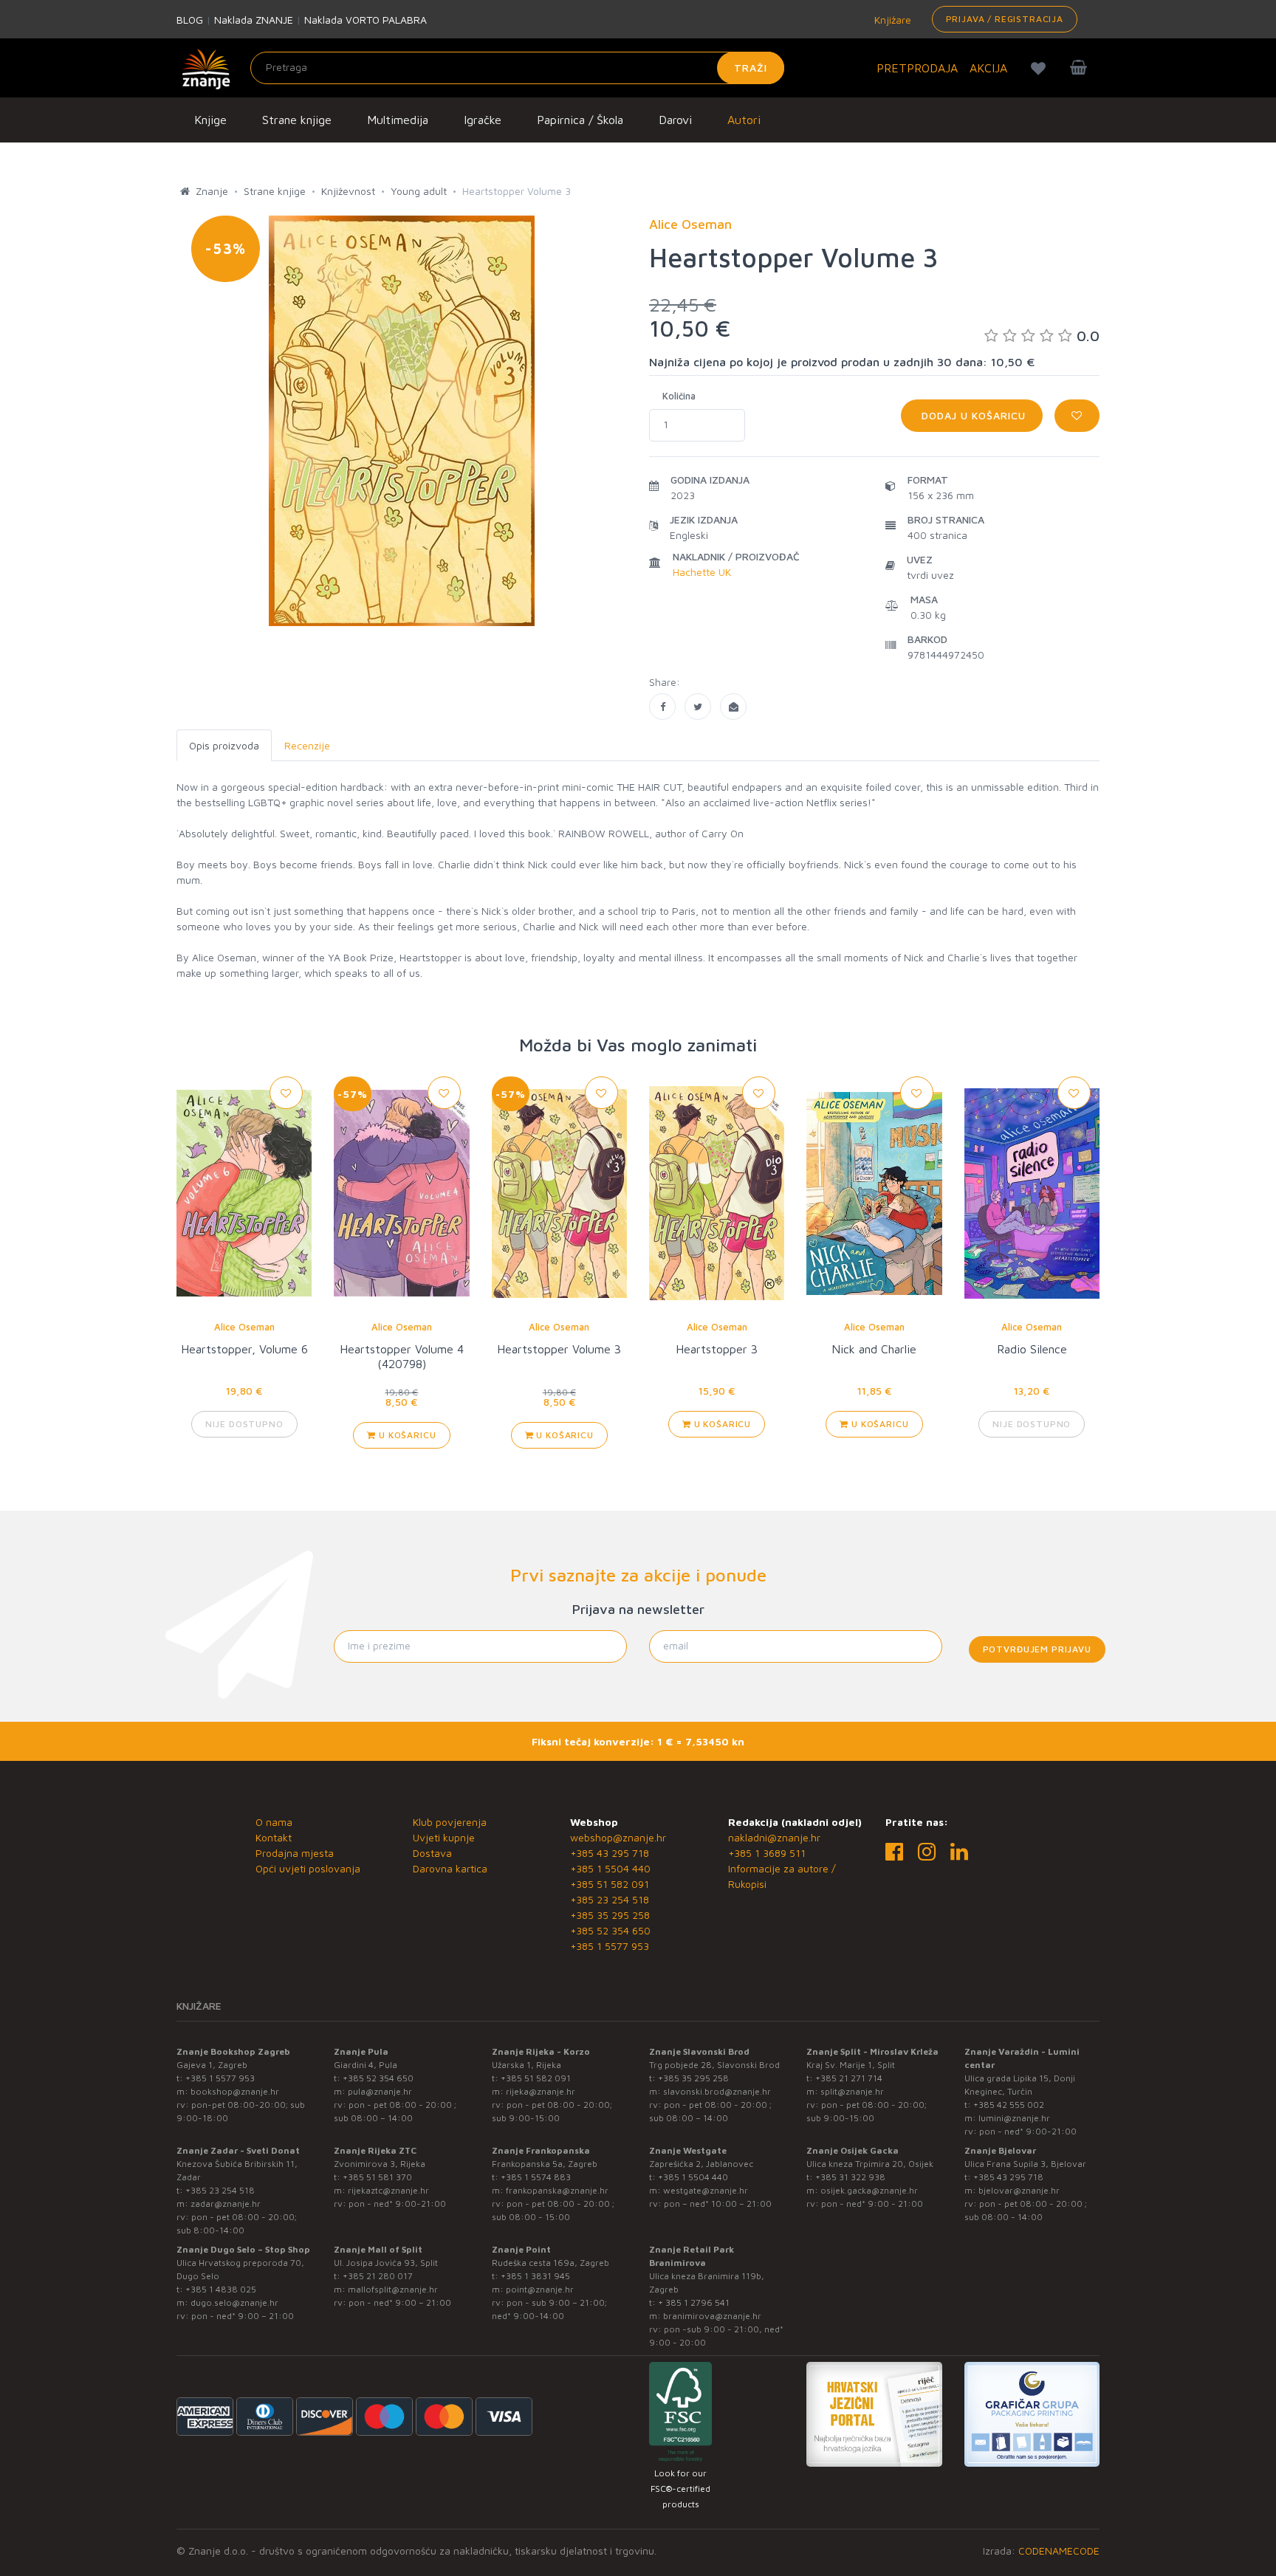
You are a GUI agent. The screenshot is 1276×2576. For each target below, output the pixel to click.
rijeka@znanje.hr (541, 2091)
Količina (679, 396)
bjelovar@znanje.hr (1019, 2190)
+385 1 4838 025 (221, 2289)
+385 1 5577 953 (610, 1946)
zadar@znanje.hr (226, 2204)
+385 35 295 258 (610, 1915)
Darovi (675, 120)
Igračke (483, 120)
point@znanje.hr (540, 2289)
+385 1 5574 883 (536, 2177)
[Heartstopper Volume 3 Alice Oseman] (662, 707)
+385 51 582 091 (610, 1884)
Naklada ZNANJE (254, 20)
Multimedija (398, 120)
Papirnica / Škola (580, 120)
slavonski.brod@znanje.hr (717, 2091)
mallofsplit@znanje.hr (393, 2289)
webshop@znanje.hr (618, 1837)
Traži (751, 68)
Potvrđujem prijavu (1037, 1649)
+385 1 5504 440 (610, 1868)
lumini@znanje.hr (1014, 2118)
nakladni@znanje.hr (774, 1837)
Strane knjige (297, 120)
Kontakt (274, 1837)
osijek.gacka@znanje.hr (869, 2190)
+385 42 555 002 (1009, 2105)
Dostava (432, 1853)
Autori (744, 120)
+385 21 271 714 (849, 2078)
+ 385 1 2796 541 (694, 2302)
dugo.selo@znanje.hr (234, 2302)
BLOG (190, 20)
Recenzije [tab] (307, 745)
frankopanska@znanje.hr (557, 2190)
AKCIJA (988, 68)
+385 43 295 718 (610, 1853)
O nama (274, 1822)
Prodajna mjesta (295, 1853)
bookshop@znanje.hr (235, 2091)
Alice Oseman (244, 1327)
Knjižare (891, 20)
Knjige (210, 120)
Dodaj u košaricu (972, 415)
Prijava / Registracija (1005, 19)
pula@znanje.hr (380, 2091)
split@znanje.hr (852, 2091)
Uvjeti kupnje (444, 1837)
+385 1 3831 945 (535, 2276)
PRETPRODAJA (917, 68)
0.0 (1088, 336)
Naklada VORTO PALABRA (366, 20)
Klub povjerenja (450, 1822)
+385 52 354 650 (610, 1930)
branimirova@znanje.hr (712, 2316)
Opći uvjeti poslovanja (308, 1868)
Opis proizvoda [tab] (224, 745)
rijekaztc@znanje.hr (388, 2190)
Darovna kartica (450, 1868)
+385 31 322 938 (850, 2177)
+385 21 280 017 (378, 2276)
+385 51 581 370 (377, 2177)
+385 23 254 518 (610, 1899)
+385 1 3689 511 (767, 1853)
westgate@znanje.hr (706, 2190)
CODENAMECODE (1059, 2551)
